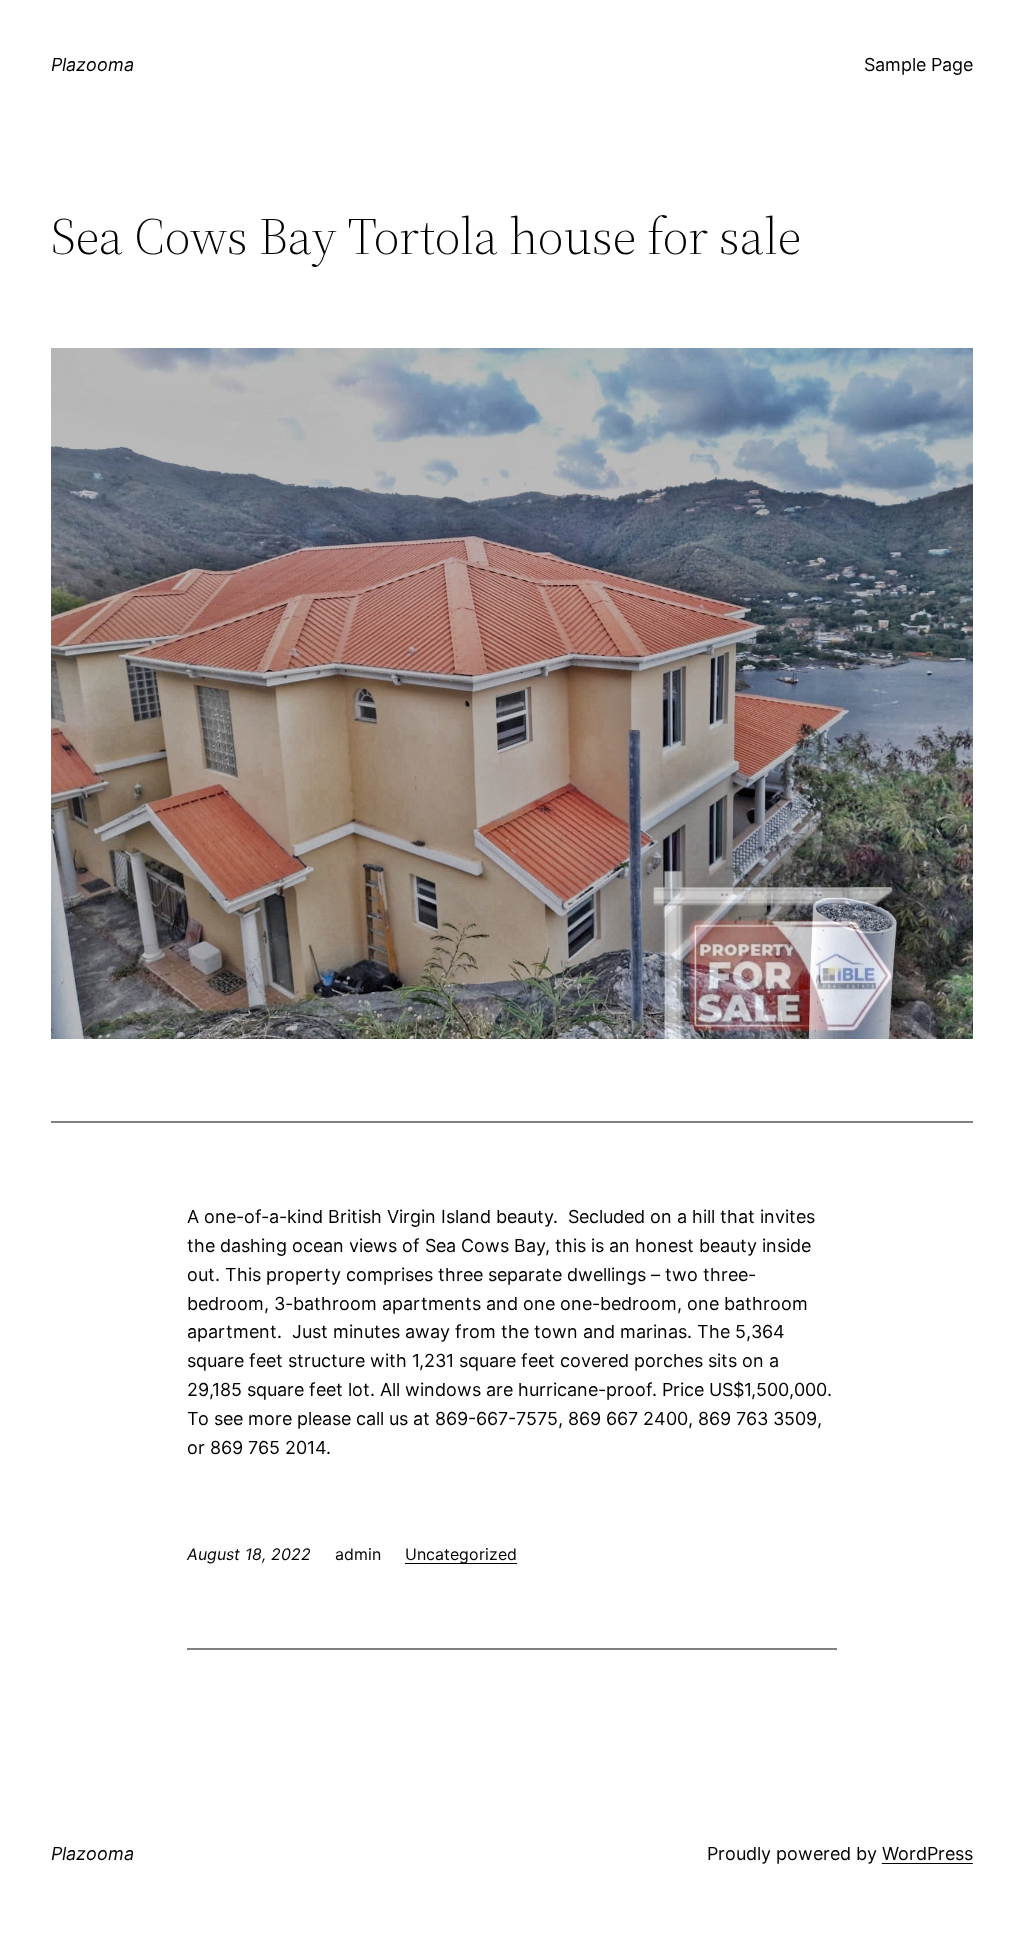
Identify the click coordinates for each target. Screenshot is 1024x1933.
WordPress (927, 1853)
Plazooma (92, 64)
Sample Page (918, 64)
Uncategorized (461, 1554)
